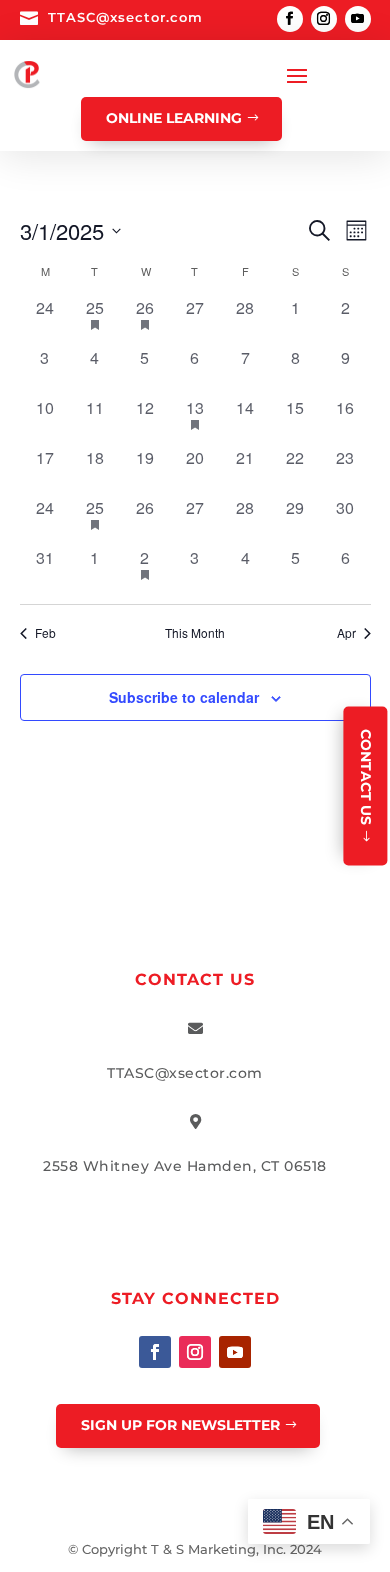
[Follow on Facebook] (290, 19)
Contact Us (366, 777)
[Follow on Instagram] (324, 19)
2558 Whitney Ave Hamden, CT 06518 (185, 1166)
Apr (346, 633)
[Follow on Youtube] (358, 19)
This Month (195, 633)
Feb (45, 633)
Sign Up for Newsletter (180, 1425)
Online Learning (174, 118)
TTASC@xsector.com (125, 17)
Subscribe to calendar (184, 697)
